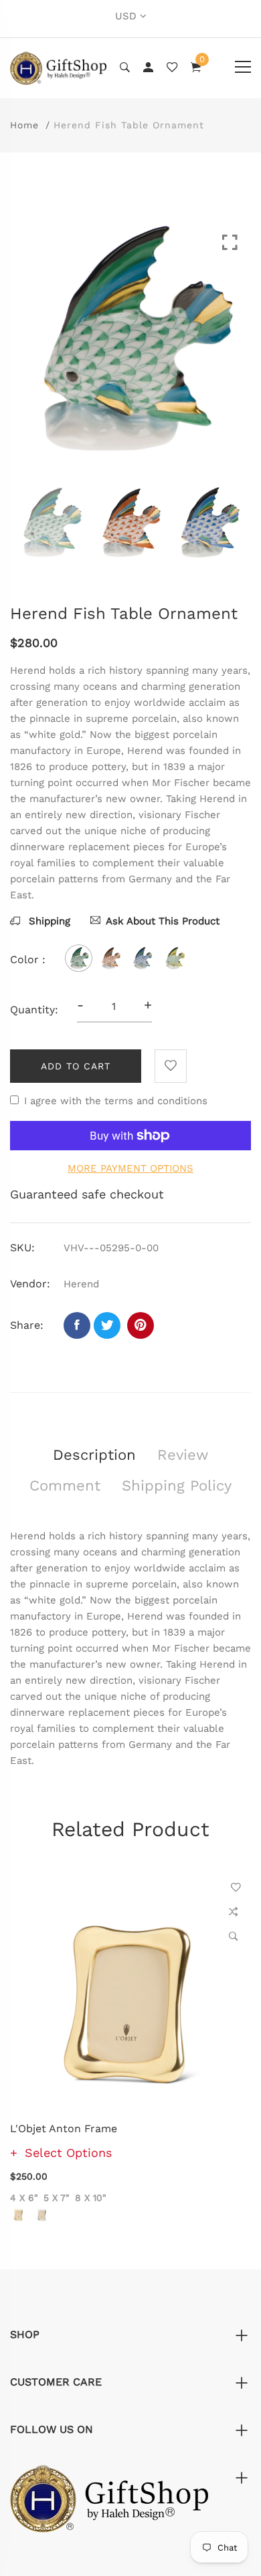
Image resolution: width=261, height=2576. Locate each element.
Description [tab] (94, 1455)
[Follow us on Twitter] (107, 1325)
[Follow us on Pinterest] (141, 1325)
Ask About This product (163, 921)
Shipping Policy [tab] (177, 1486)
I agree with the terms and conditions (116, 1101)
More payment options (130, 1168)
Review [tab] (183, 1455)
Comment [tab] (65, 1486)
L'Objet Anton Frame (64, 2129)
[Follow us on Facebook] (77, 1325)
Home (24, 125)
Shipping (48, 921)
